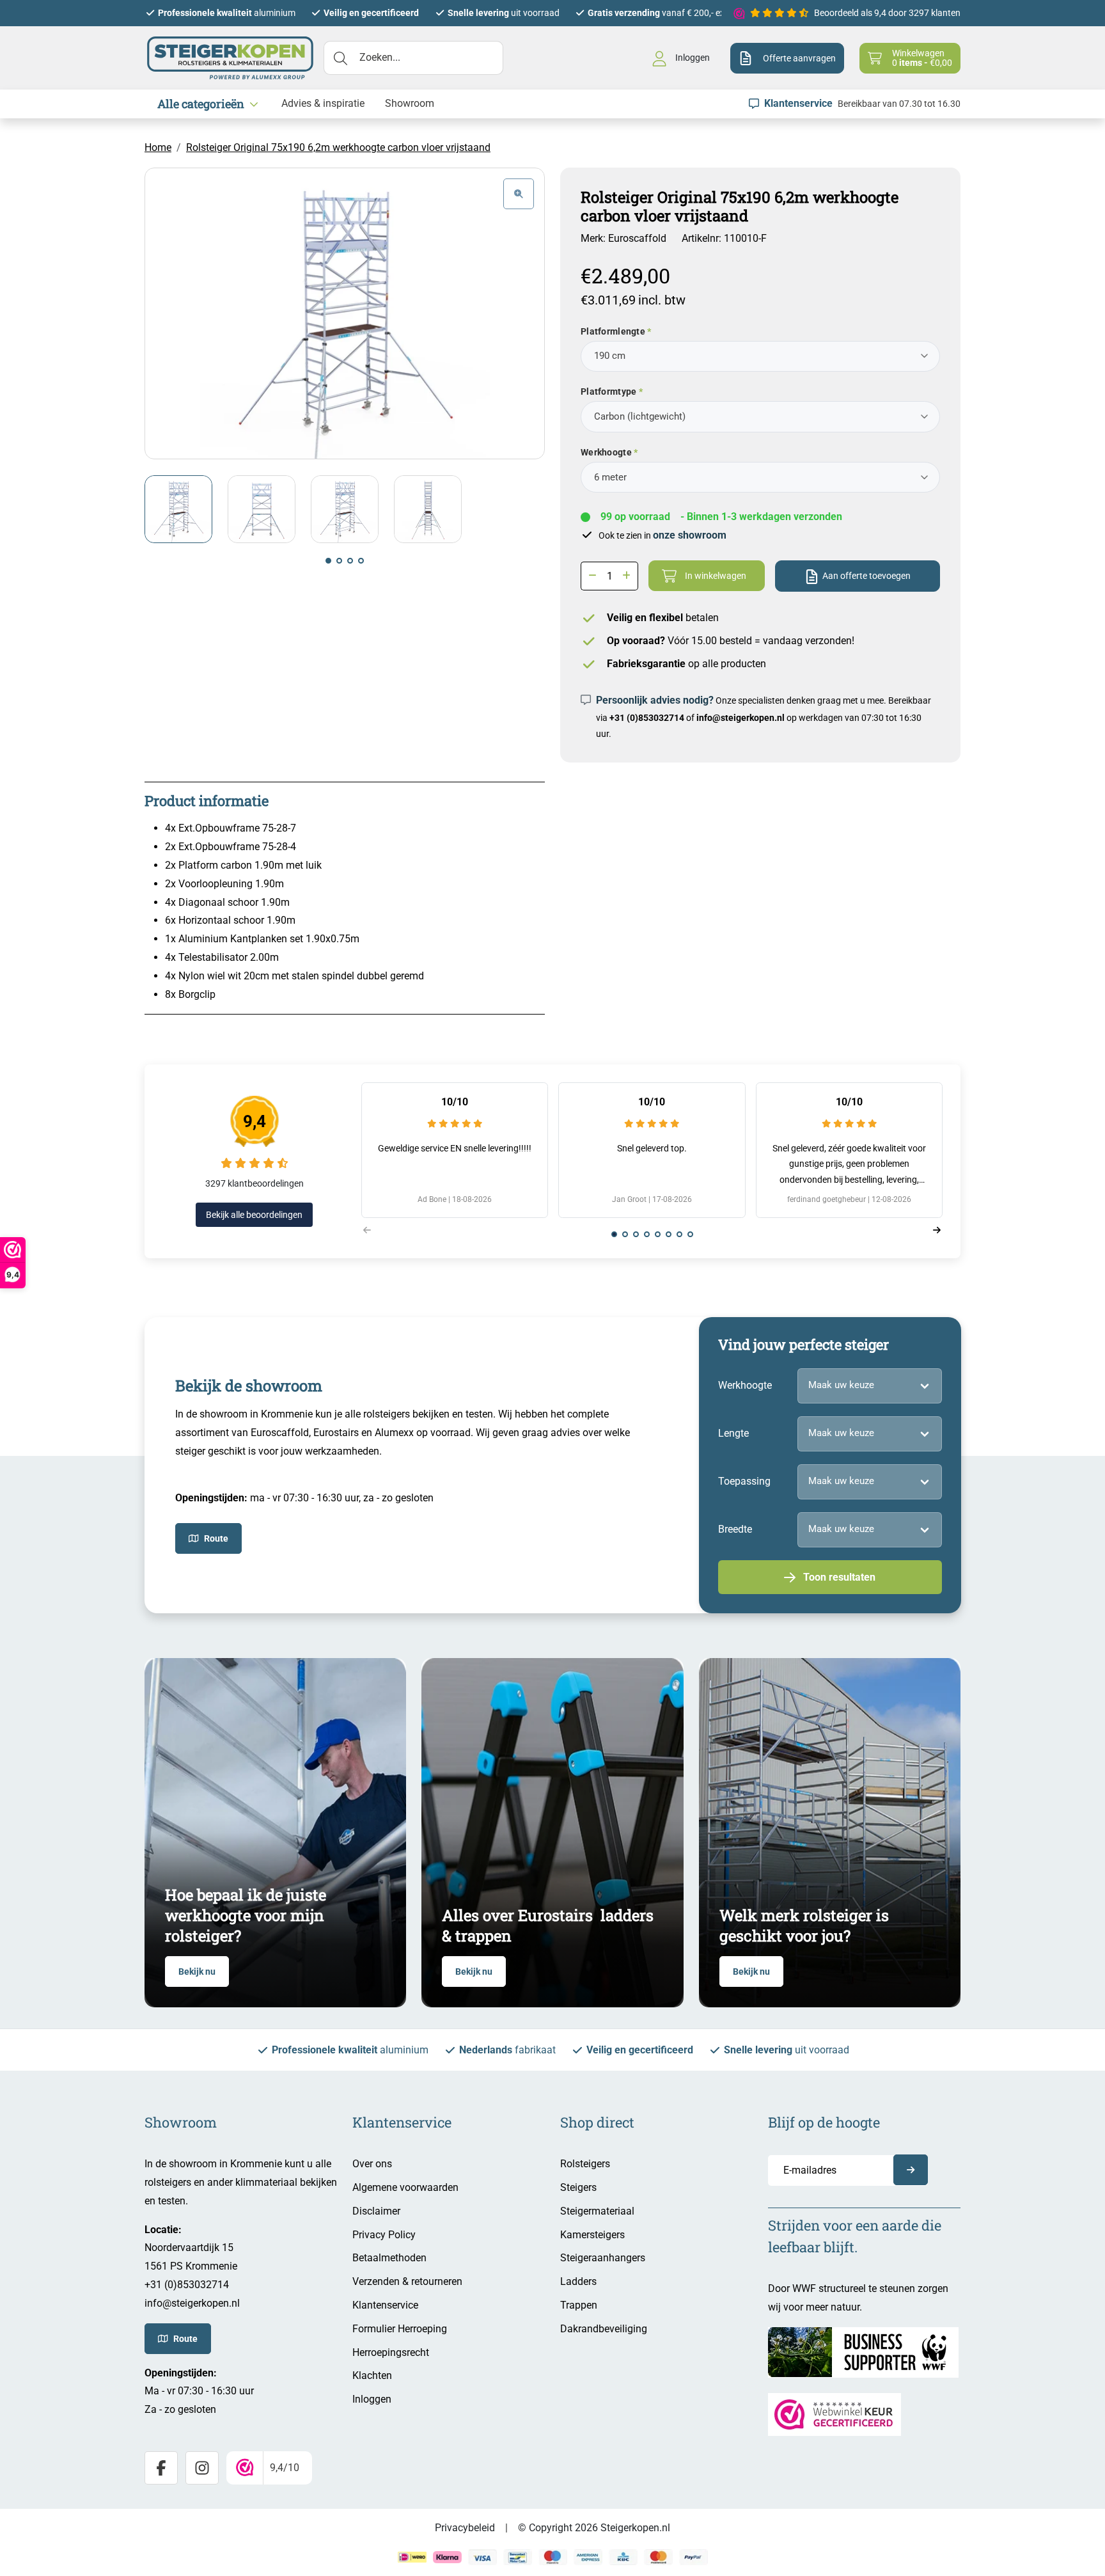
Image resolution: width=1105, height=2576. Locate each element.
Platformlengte (613, 331)
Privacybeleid (465, 2528)
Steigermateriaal (597, 2211)
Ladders (578, 2281)
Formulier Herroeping (400, 2329)
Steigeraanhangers (603, 2258)
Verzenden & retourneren (407, 2281)
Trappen (579, 2305)
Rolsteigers (585, 2164)
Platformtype (608, 391)
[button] (328, 561)
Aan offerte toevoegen (866, 576)
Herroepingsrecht (391, 2352)
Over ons (372, 2164)
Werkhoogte (606, 452)
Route (216, 1538)
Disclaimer (376, 2211)
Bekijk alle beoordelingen (254, 1215)
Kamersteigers (592, 2235)
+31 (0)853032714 (647, 718)
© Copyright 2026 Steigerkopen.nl (594, 2528)
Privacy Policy (384, 2235)
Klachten (372, 2375)
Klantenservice (385, 2305)
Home (158, 147)
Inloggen (372, 2399)
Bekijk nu (197, 1972)
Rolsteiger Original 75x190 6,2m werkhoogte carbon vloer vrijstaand (338, 147)
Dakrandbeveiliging (604, 2329)
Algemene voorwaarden (405, 2187)
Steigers (578, 2187)
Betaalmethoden (389, 2258)
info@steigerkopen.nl (741, 718)
